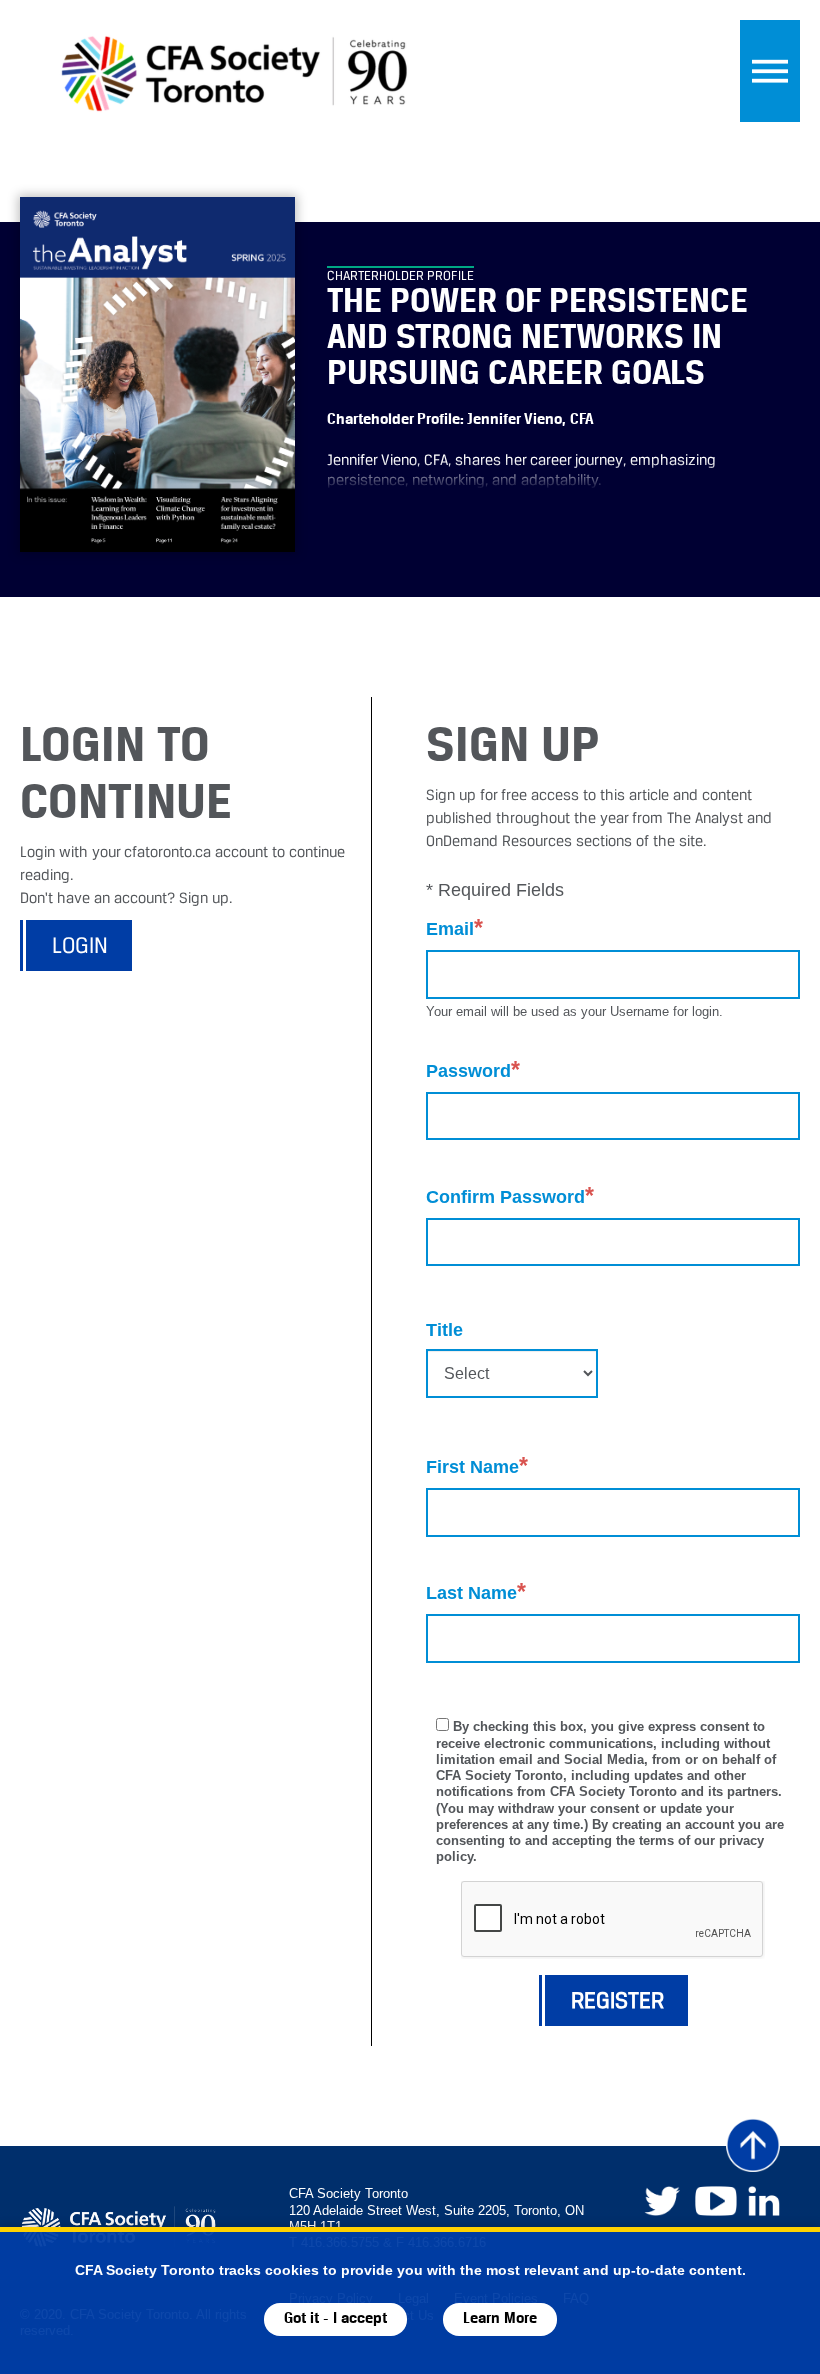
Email (454, 927)
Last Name (476, 1591)
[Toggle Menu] (770, 71)
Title (444, 1330)
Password (473, 1069)
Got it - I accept (335, 2318)
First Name (477, 1465)
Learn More (500, 2318)
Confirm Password (510, 1195)
